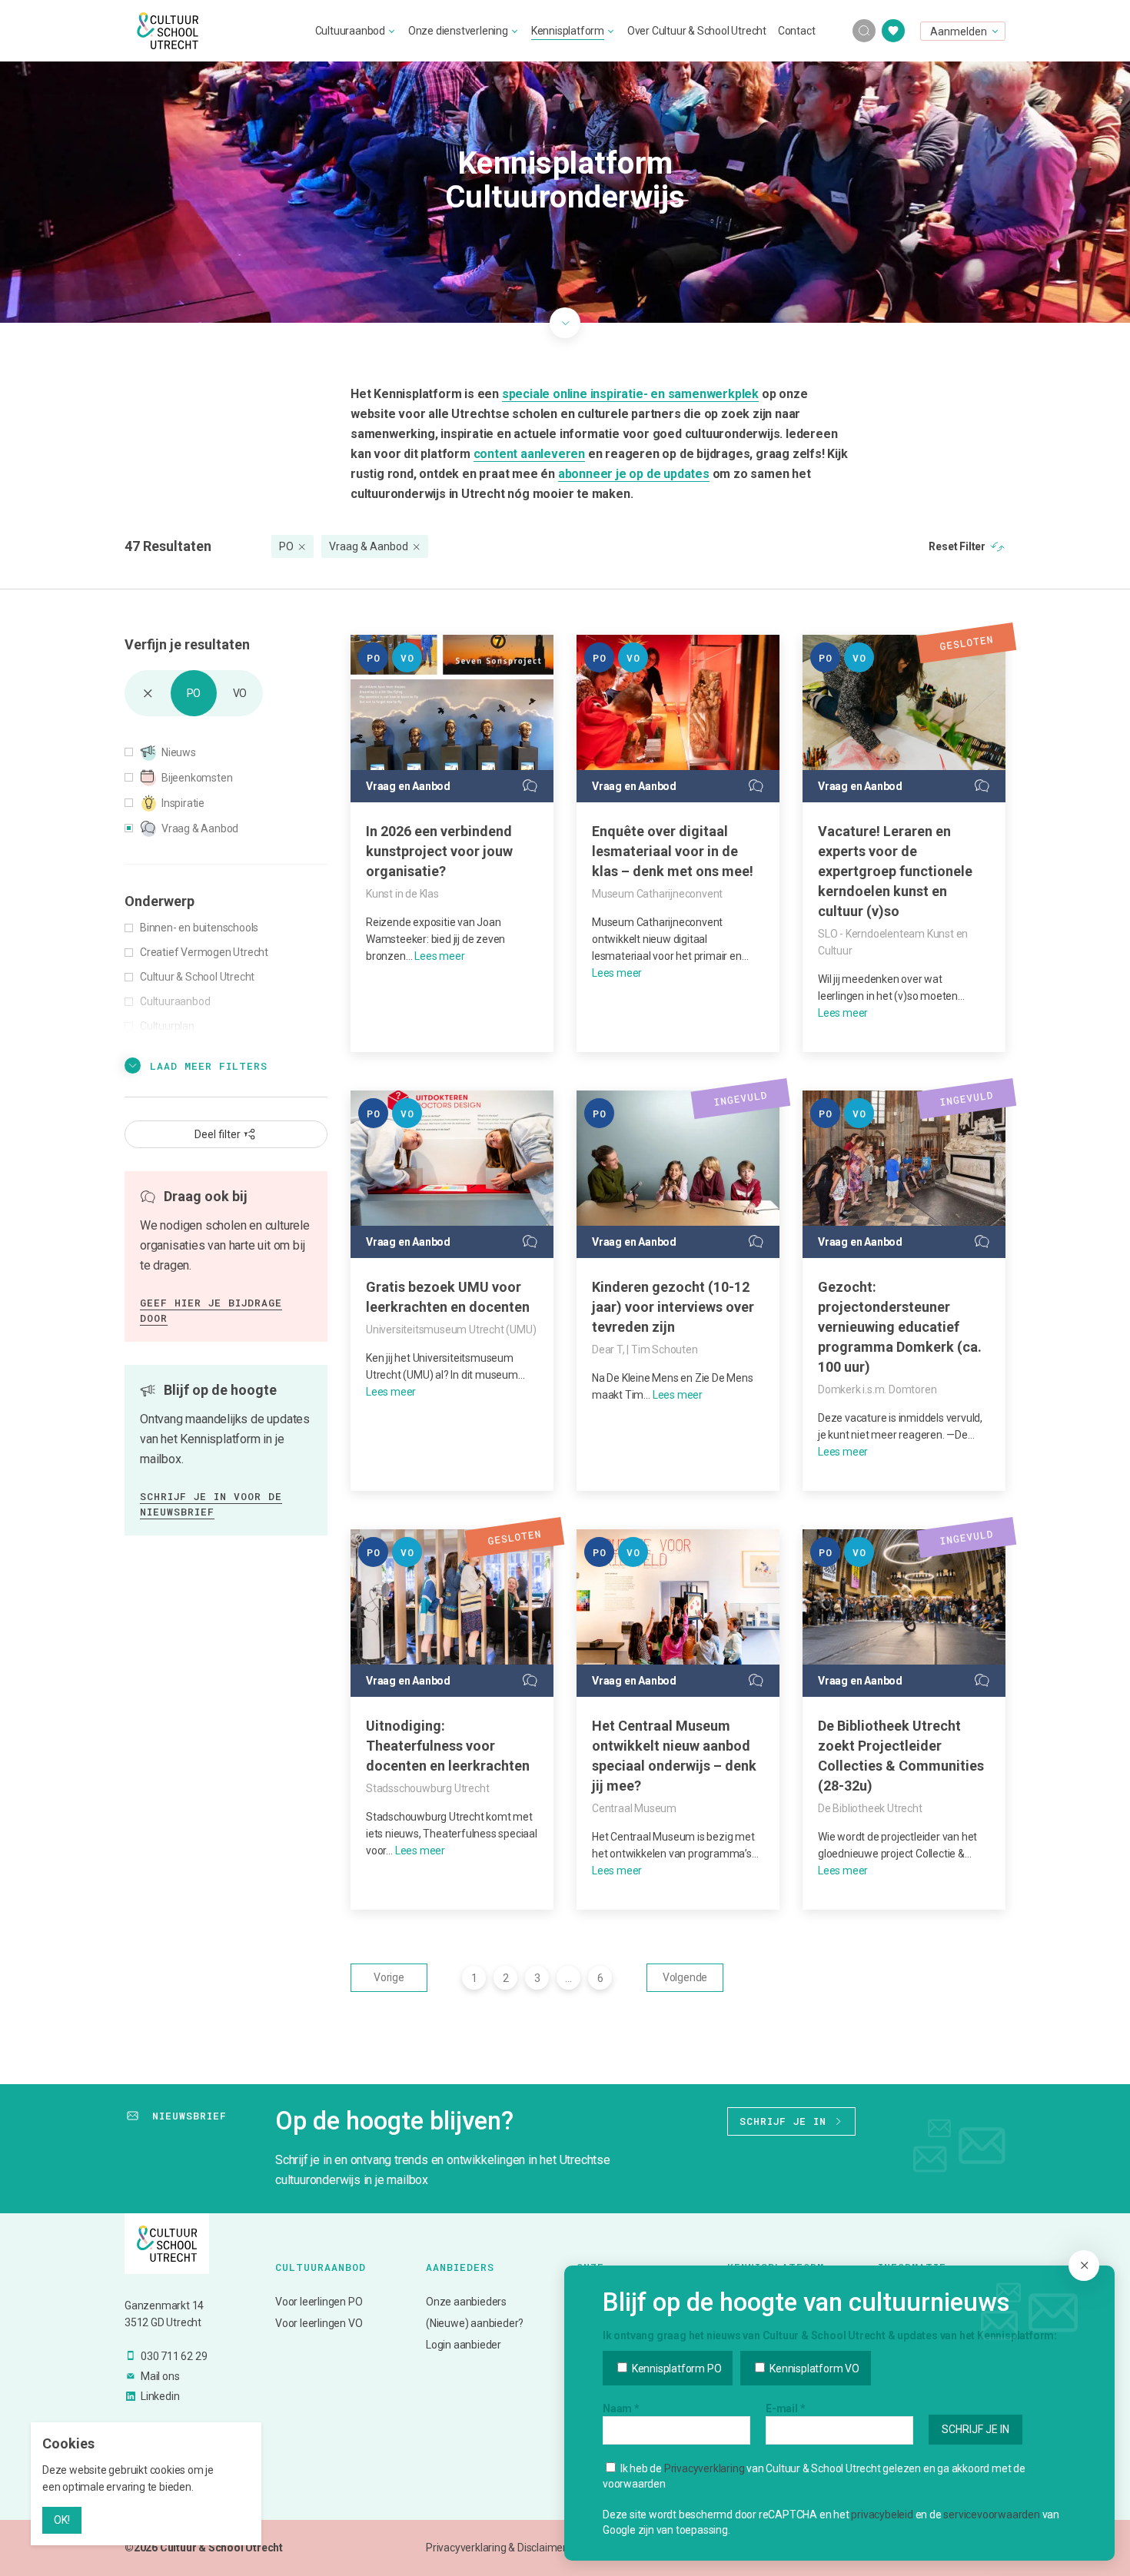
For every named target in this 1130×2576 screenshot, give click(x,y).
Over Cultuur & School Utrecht (697, 31)
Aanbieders (460, 2267)
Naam (621, 2408)
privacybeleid (882, 2515)
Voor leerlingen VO (319, 2323)
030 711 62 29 (174, 2356)
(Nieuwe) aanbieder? (475, 2323)
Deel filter (218, 1134)
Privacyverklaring (705, 2468)
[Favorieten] (893, 31)
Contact (797, 31)
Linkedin (160, 2396)
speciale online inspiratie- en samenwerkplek (630, 394)
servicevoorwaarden (991, 2515)
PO (286, 546)
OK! (62, 2520)
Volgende (685, 1977)
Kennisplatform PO (675, 2369)
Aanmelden (959, 32)
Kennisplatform (568, 31)
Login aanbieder (464, 2345)
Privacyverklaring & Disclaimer (496, 2548)
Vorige (389, 1977)
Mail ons (160, 2376)
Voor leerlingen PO (319, 2302)
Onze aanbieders (466, 2302)
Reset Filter (957, 546)
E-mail (785, 2408)
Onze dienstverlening (458, 31)
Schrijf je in (783, 2121)
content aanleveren (529, 454)
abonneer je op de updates (634, 474)
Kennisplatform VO (813, 2369)
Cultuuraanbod (350, 31)
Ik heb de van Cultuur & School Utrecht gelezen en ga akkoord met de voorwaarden (814, 2476)
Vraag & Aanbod (369, 546)
